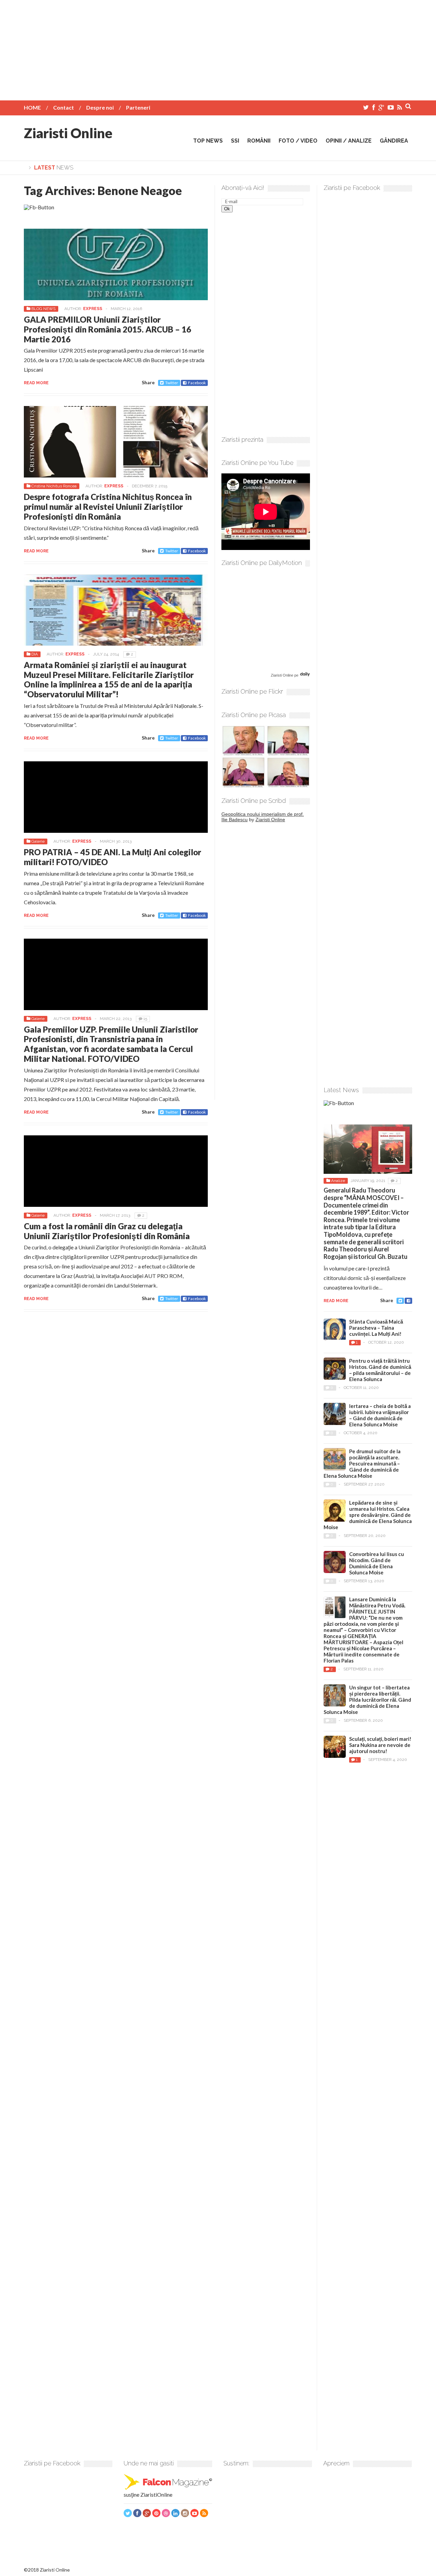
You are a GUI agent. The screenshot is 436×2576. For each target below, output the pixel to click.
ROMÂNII (259, 141)
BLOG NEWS (43, 309)
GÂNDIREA (394, 141)
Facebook (197, 383)
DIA (35, 654)
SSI (235, 141)
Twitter (172, 383)
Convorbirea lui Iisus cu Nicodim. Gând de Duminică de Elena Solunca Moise (377, 1563)
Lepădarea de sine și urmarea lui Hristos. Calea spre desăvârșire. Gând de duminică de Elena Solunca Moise (368, 1515)
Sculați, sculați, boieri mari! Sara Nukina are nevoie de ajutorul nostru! (380, 1745)
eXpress (93, 309)
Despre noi (100, 107)
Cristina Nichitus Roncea (54, 486)
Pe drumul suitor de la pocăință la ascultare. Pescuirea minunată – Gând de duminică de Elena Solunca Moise (362, 1463)
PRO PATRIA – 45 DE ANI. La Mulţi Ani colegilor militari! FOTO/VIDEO (113, 857)
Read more (36, 383)
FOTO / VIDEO (298, 141)
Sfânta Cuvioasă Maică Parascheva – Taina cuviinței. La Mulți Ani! (376, 1328)
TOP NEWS (208, 141)
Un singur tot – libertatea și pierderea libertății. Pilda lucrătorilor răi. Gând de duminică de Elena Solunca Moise (367, 1700)
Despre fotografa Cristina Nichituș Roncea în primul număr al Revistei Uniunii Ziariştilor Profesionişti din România (108, 507)
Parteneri (138, 107)
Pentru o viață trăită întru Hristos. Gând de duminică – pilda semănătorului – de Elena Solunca (380, 1370)
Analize (338, 1181)
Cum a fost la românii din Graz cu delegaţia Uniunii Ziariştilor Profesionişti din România (107, 1231)
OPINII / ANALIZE (349, 141)
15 (145, 1019)
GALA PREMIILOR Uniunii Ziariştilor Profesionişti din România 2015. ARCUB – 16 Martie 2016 (107, 329)
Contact (64, 107)
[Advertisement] (218, 48)
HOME (32, 107)
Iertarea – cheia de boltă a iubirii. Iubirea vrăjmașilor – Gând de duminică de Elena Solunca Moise (380, 1415)
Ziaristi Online (68, 133)
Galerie (38, 841)
